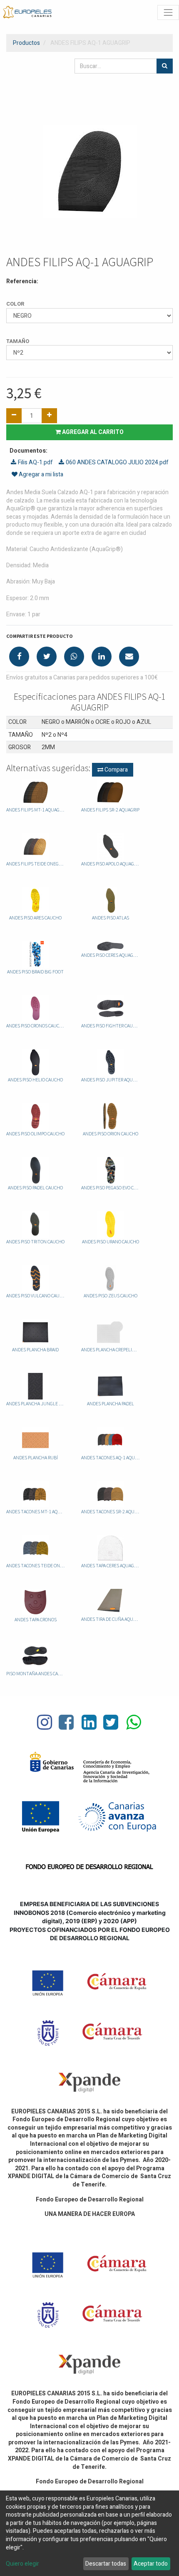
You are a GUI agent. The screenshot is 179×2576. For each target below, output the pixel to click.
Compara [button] (116, 770)
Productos (26, 43)
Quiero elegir (22, 2564)
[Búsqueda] (165, 66)
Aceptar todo (151, 2564)
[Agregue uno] (49, 416)
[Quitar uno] (14, 416)
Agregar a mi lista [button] (40, 474)
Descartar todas (106, 2564)
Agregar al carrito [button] (92, 432)
